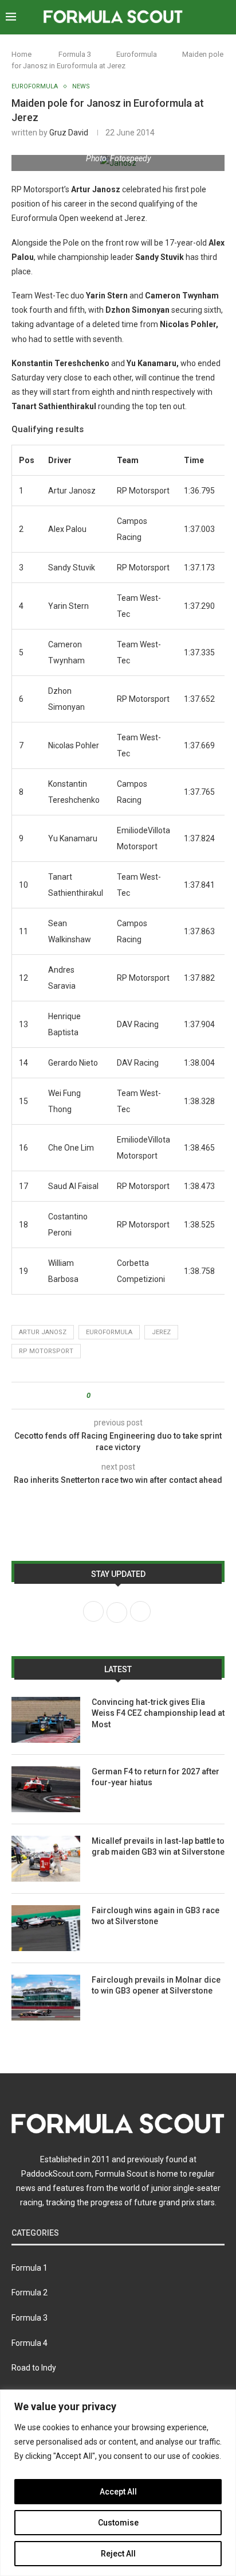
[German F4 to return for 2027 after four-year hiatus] (46, 1789)
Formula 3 (75, 54)
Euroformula (137, 54)
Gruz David (69, 133)
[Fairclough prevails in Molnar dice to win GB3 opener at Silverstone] (46, 1998)
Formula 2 (29, 2293)
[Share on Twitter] (120, 1396)
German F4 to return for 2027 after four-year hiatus (156, 1777)
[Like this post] (97, 1396)
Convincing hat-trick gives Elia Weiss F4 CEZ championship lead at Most (158, 1713)
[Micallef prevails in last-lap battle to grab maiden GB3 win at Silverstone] (46, 1859)
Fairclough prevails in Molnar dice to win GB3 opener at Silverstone (156, 1986)
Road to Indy (34, 2368)
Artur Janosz (43, 1332)
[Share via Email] (142, 1396)
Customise (118, 2523)
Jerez (161, 1332)
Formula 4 (29, 2343)
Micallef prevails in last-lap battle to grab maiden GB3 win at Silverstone (158, 1847)
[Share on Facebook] (109, 1396)
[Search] (225, 17)
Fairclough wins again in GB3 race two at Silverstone (156, 1916)
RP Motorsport (46, 1351)
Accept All (118, 2492)
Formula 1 (29, 2268)
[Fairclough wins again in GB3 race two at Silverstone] (46, 1928)
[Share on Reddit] (131, 1396)
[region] (118, 2483)
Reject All (118, 2554)
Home (21, 54)
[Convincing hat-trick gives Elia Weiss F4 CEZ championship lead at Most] (46, 1720)
